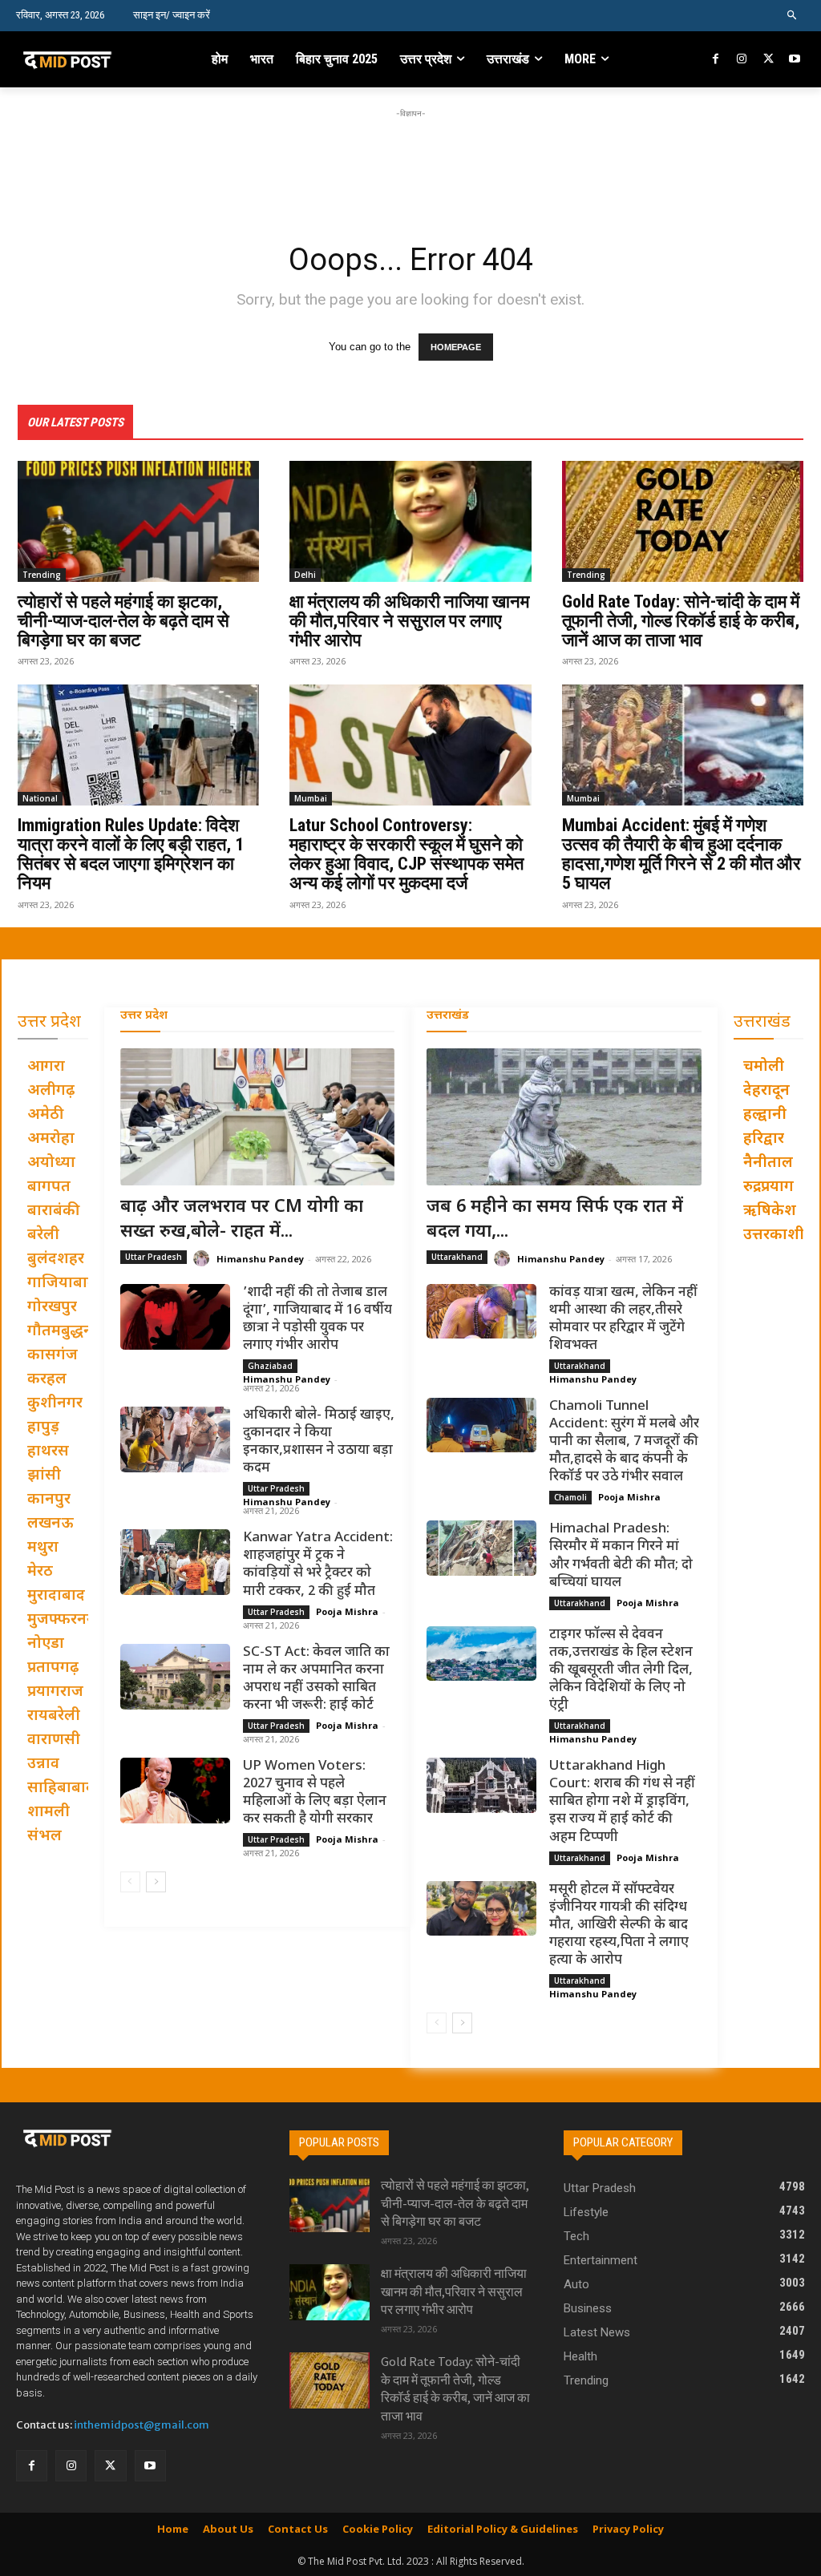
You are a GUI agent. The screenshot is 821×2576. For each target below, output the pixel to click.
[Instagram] (742, 60)
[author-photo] (204, 1259)
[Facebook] (716, 60)
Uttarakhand (457, 1257)
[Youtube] (794, 60)
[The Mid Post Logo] (87, 59)
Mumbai (311, 798)
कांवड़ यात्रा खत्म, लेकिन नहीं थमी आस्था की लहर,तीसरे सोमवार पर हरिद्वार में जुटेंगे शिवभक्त (623, 1319)
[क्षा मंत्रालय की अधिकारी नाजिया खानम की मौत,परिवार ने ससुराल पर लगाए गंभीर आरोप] (410, 521)
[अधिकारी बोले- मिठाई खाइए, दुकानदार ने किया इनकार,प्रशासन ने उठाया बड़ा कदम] (175, 1439)
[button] (793, 16)
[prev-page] (130, 1882)
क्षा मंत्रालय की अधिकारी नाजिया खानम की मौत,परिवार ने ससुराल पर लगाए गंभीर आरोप (409, 621)
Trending (42, 575)
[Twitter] (768, 60)
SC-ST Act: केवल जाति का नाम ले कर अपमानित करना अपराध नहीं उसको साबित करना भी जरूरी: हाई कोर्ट (316, 1679)
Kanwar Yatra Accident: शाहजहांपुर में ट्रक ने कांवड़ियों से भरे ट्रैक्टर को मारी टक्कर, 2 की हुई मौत (318, 1565)
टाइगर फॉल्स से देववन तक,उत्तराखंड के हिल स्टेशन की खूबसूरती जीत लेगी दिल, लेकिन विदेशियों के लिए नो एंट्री (621, 1670)
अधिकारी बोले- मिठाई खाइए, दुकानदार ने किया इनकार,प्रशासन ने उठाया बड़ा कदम (319, 1442)
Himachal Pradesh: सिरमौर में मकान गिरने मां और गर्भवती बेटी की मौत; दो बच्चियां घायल (621, 1556)
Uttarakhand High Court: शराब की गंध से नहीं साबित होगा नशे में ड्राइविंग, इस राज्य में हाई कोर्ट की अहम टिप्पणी (622, 1802)
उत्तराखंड (448, 1016)
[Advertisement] (410, 158)
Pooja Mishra (347, 1611)
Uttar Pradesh (154, 1257)
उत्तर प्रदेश (144, 1016)
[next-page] (156, 1882)
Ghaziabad (270, 1366)
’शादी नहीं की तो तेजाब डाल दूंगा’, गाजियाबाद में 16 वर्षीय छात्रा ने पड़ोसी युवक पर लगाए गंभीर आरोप (317, 1319)
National (40, 798)
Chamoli (570, 1497)
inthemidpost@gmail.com (142, 2425)
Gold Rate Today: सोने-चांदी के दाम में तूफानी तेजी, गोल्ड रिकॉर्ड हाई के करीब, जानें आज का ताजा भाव (681, 621)
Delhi (305, 575)
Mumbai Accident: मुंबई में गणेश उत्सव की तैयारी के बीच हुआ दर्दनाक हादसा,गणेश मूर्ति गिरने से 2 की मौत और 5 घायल (681, 854)
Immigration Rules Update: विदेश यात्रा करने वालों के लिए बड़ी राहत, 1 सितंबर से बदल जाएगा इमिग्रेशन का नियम (131, 854)
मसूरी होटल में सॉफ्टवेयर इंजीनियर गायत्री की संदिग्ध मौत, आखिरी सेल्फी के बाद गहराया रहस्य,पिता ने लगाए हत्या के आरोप (619, 1925)
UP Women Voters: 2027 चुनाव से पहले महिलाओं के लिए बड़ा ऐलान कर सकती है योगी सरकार (315, 1793)
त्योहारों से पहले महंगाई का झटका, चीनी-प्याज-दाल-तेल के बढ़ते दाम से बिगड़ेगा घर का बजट (123, 621)
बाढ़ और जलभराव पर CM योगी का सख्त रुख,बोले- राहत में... (242, 1220)
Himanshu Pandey (260, 1259)
